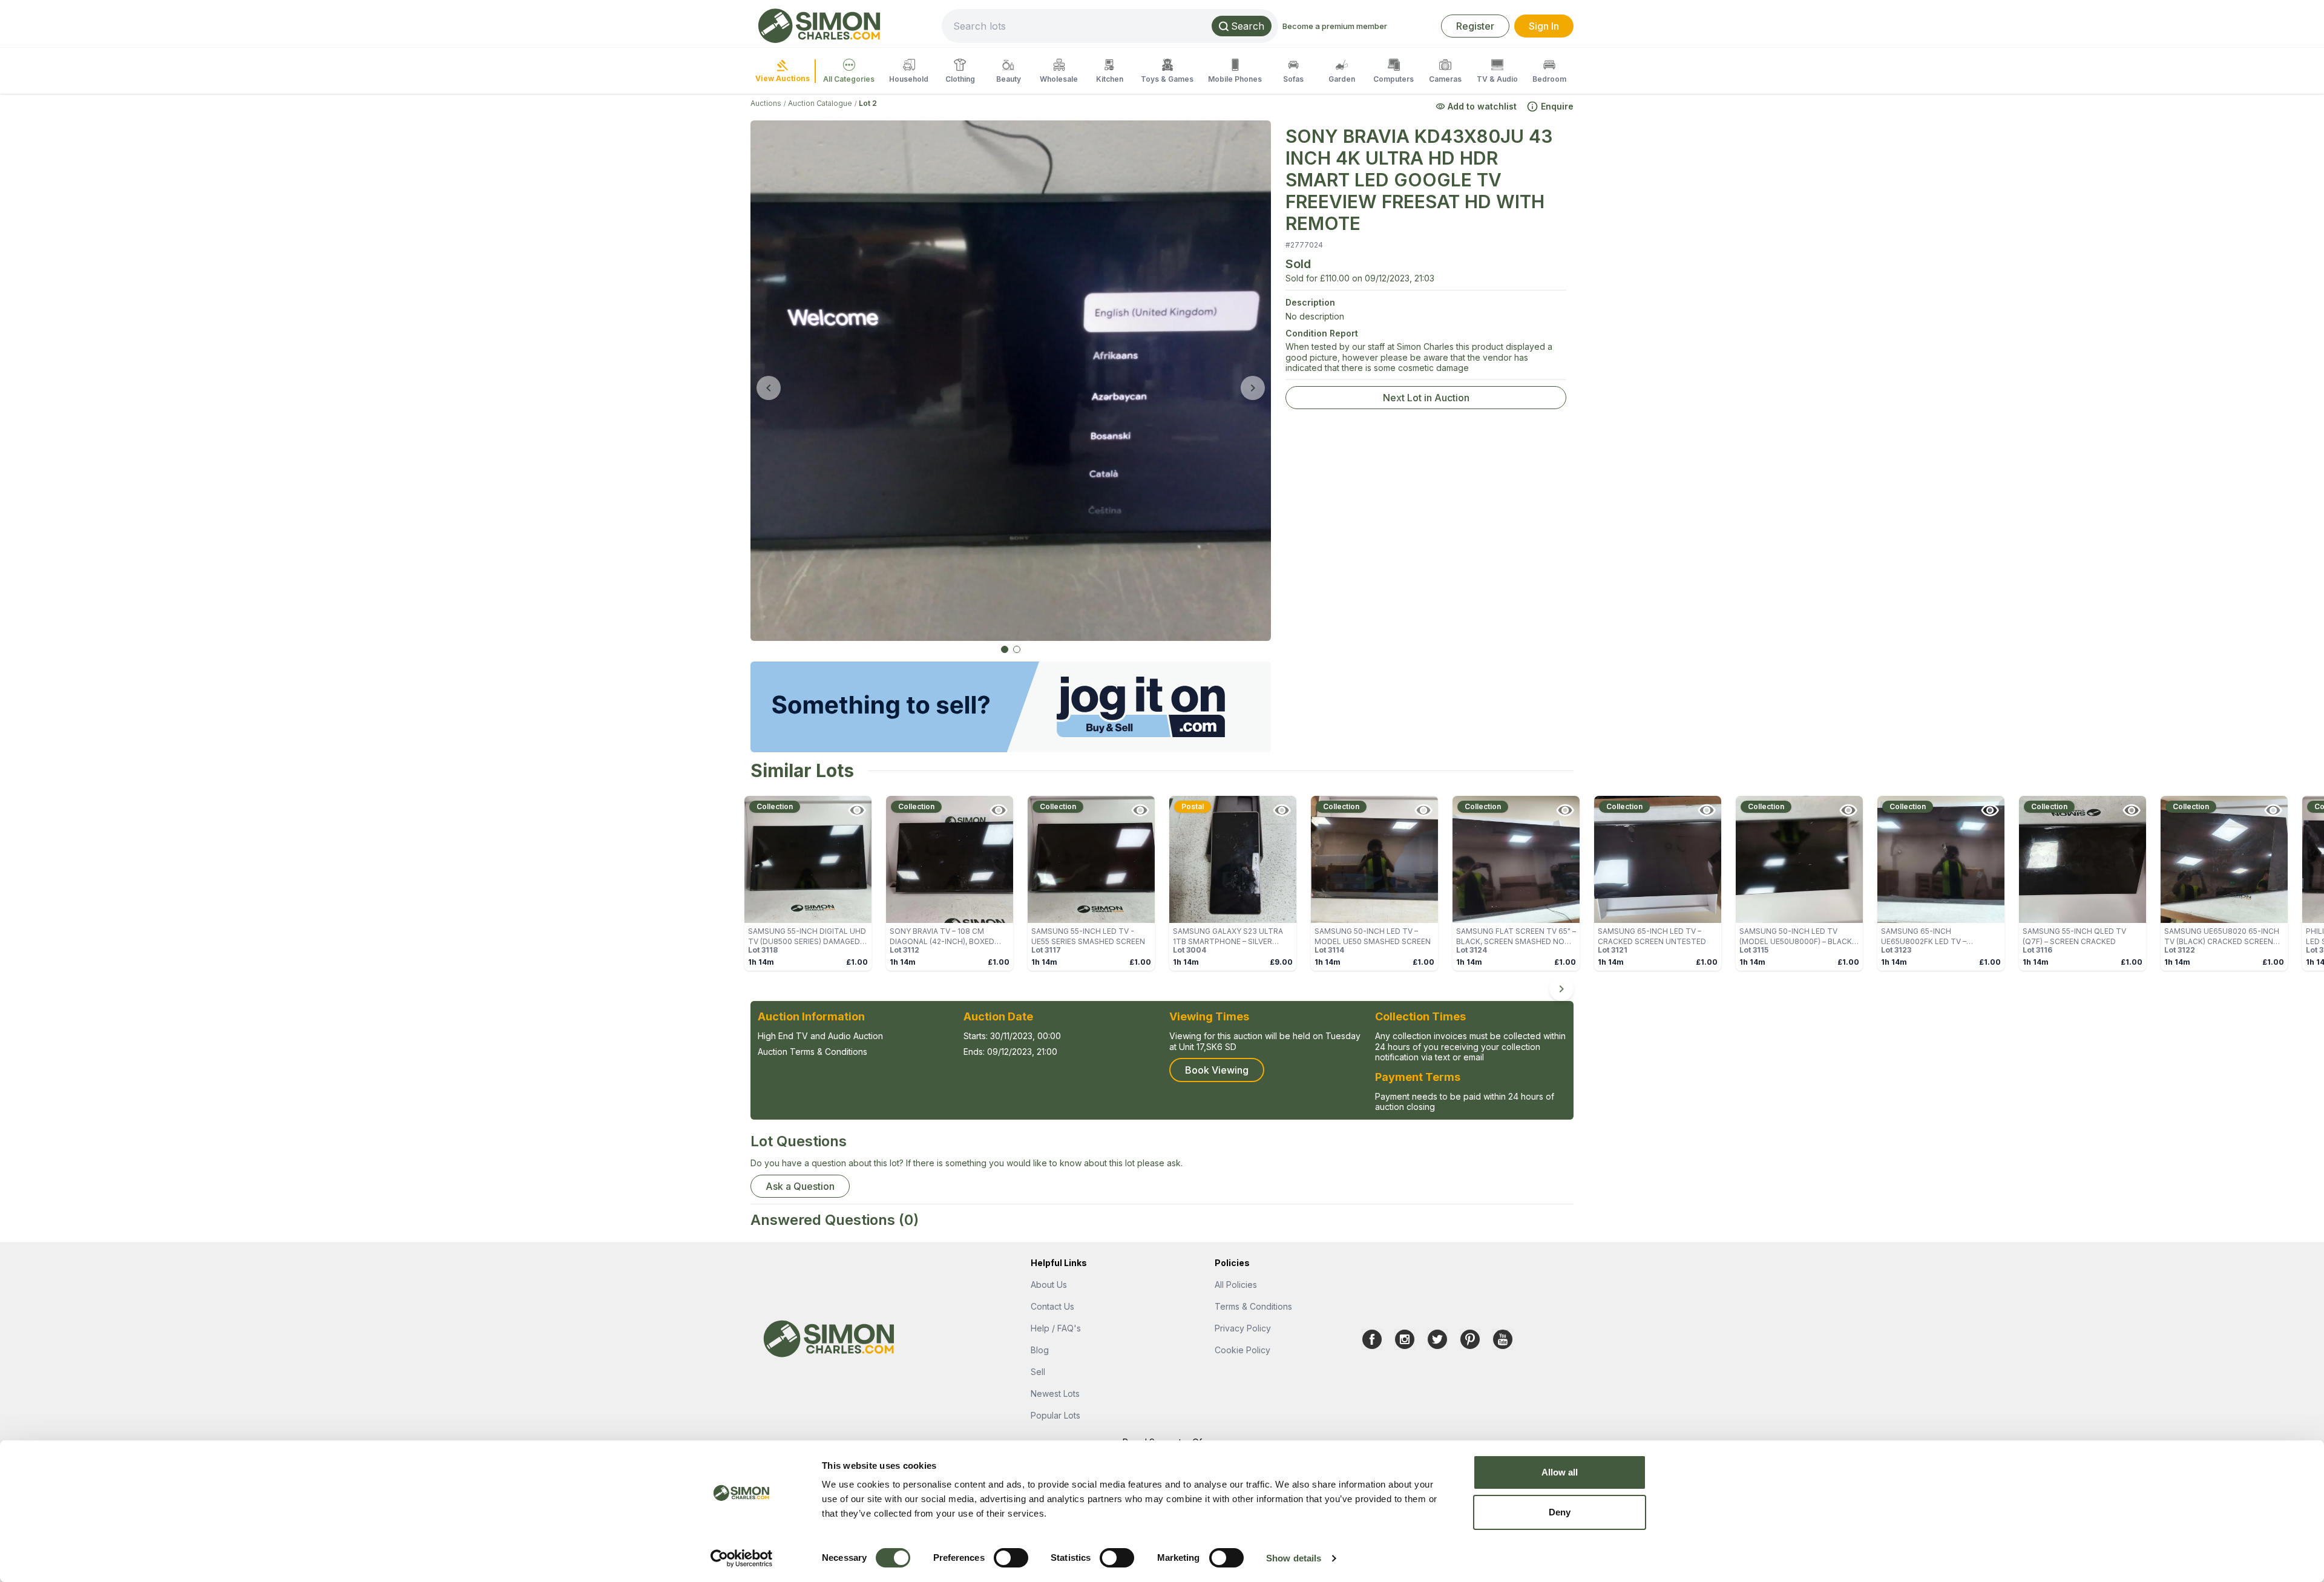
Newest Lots (1055, 1393)
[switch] (1011, 1558)
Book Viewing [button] (1217, 1070)
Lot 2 (868, 103)
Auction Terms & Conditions (812, 1052)
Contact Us (1052, 1306)
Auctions (766, 103)
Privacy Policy (1243, 1328)
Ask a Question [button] (800, 1186)
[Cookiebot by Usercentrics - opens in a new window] (742, 1558)
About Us (1049, 1285)
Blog (1040, 1350)
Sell (1038, 1372)
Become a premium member (1335, 26)
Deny (1560, 1512)
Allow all (1560, 1472)
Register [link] (1475, 26)
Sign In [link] (1544, 26)
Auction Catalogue (820, 103)
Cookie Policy (1242, 1350)
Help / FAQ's (1056, 1328)
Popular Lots (1055, 1415)
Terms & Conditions (1253, 1306)
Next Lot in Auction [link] (1426, 398)
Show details (1294, 1558)
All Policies (1236, 1285)
